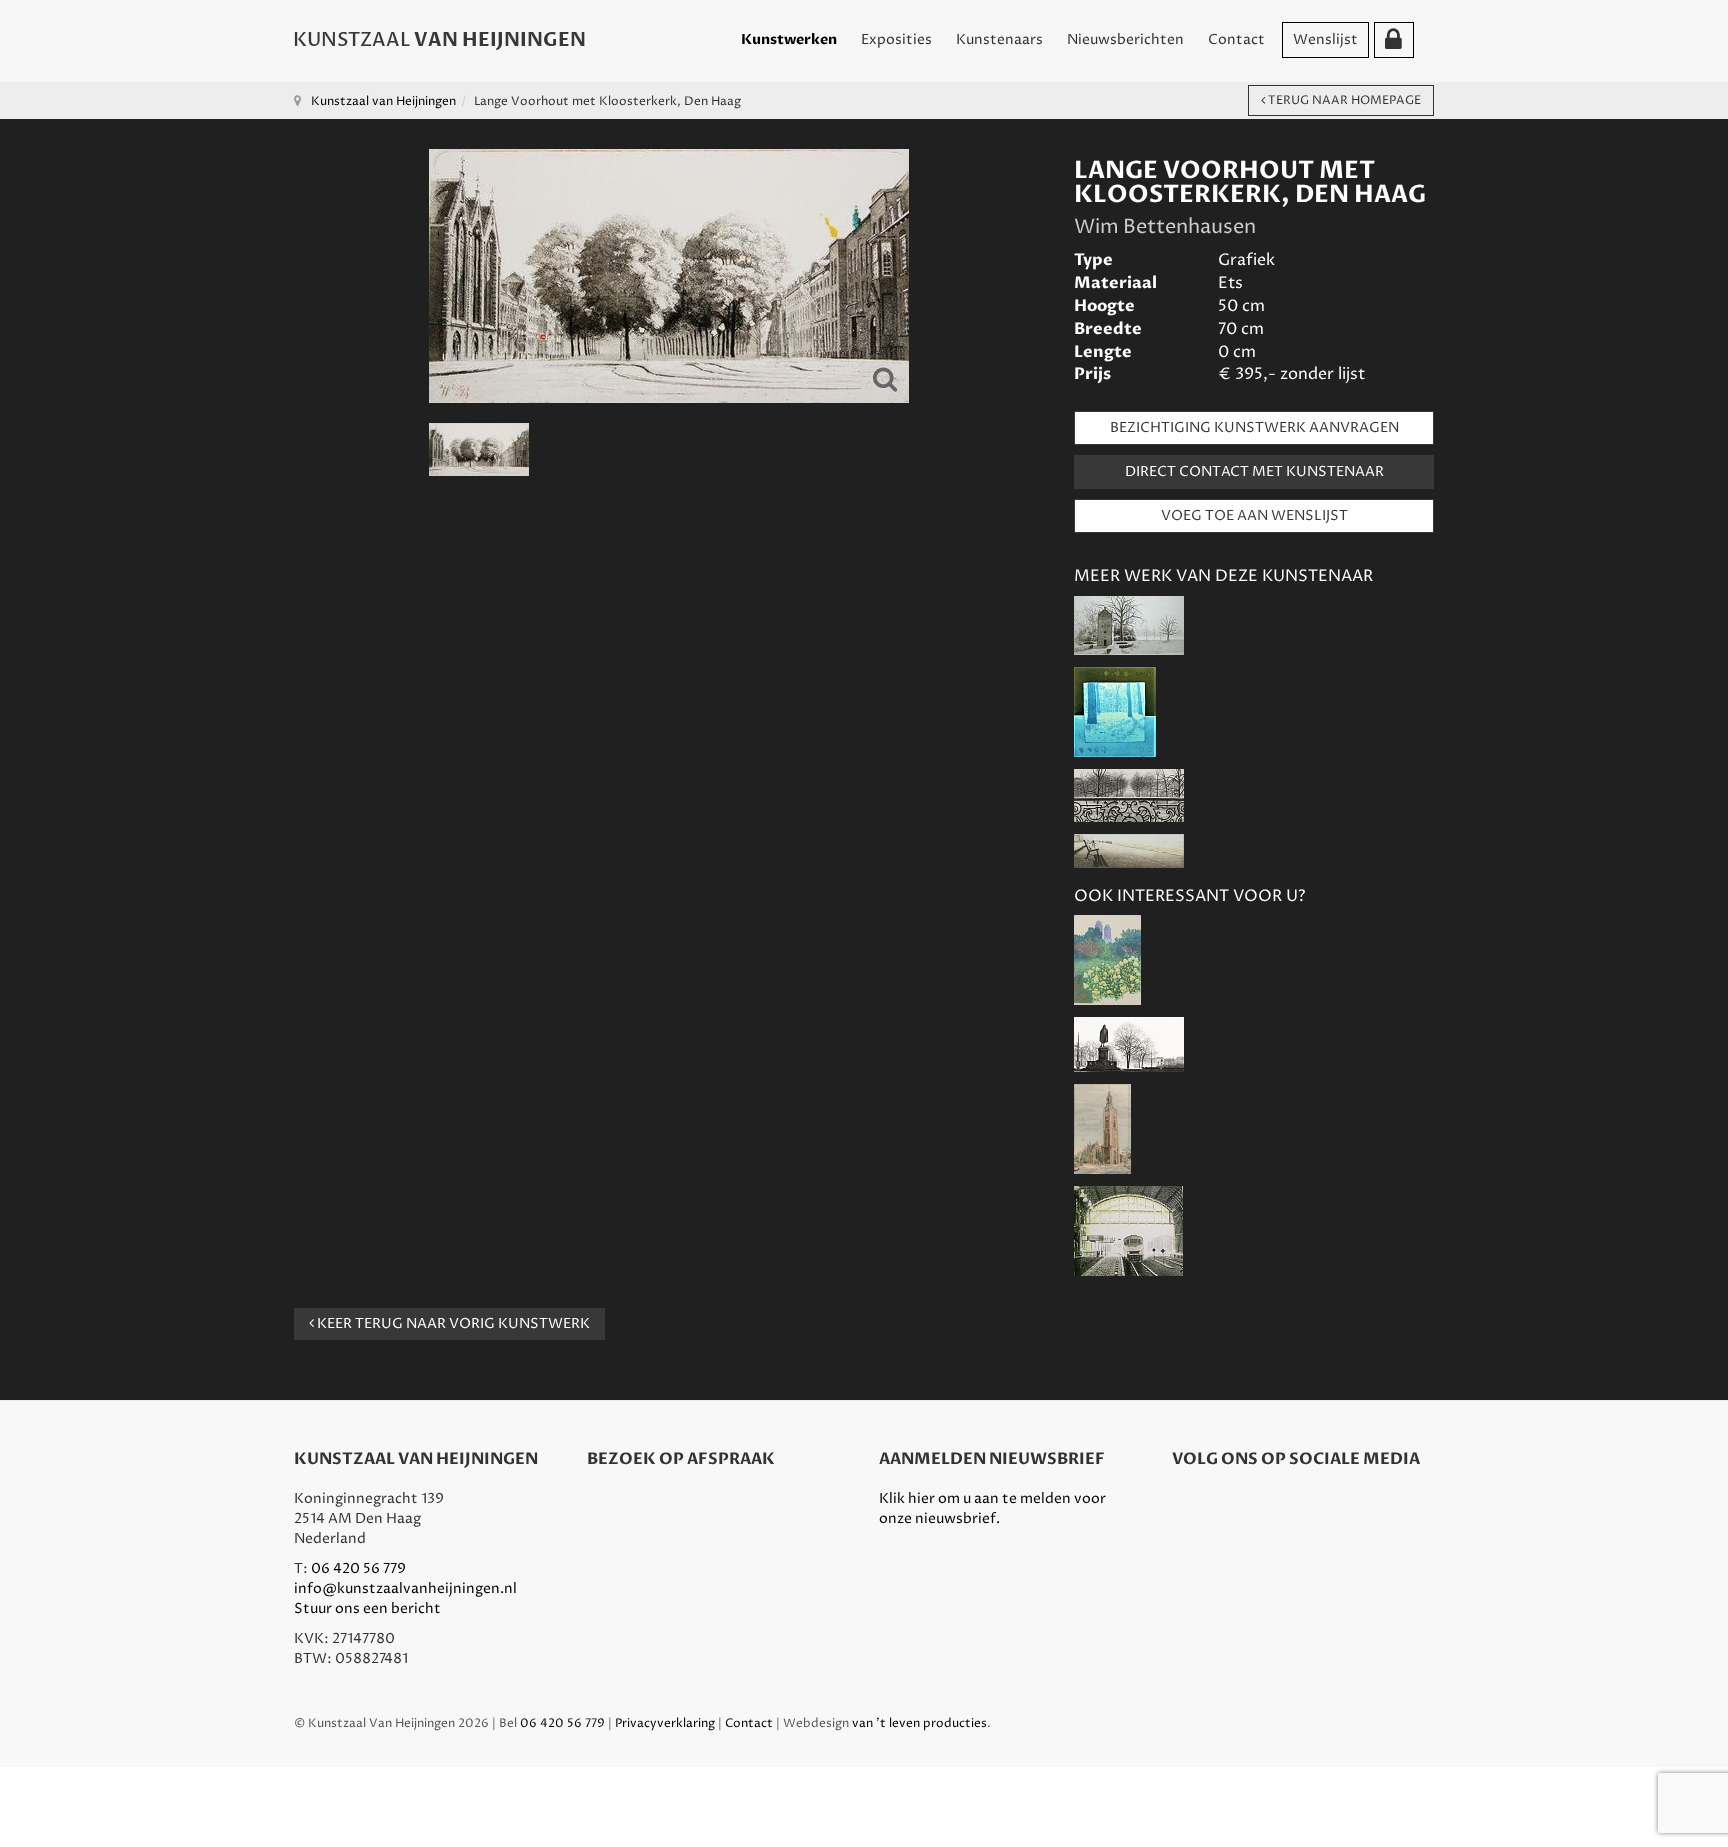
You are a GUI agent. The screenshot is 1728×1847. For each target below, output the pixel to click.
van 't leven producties (919, 1723)
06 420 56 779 (358, 1568)
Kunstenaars (999, 39)
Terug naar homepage (1343, 100)
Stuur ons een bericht (367, 1608)
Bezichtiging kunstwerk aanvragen (1254, 427)
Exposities (896, 39)
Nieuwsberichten (1125, 39)
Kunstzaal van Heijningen (383, 101)
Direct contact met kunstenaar (1254, 471)
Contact (1236, 39)
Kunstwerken (789, 39)
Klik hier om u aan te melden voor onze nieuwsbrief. (992, 1508)
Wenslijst (1325, 39)
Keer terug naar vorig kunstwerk (452, 1323)
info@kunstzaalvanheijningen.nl (405, 1588)
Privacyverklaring (665, 1723)
